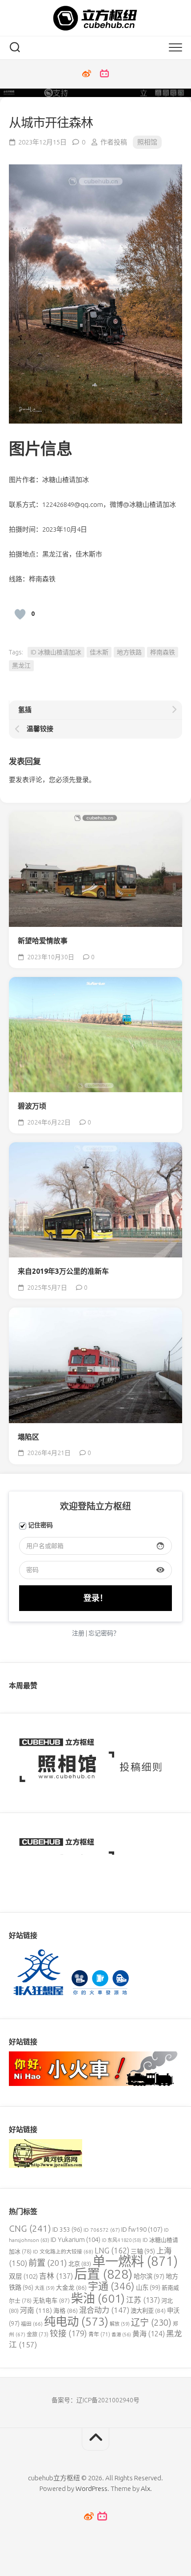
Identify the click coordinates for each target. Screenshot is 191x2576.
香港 (121, 2335)
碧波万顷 (32, 1106)
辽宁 (151, 2322)
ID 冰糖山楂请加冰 (56, 652)
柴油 (98, 2298)
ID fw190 (142, 2229)
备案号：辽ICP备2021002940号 (95, 2400)
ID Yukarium (76, 2239)
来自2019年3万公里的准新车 (63, 1271)
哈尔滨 (149, 2276)
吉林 (56, 2276)
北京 (80, 2264)
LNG (112, 2250)
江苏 (143, 2300)
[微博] (87, 74)
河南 (36, 2310)
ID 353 (67, 2230)
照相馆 (147, 142)
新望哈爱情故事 (43, 941)
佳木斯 (99, 652)
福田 (32, 2324)
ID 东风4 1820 (121, 2240)
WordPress (92, 2488)
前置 (48, 2263)
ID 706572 (102, 2230)
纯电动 (76, 2321)
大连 (45, 2288)
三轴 (143, 2251)
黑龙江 (21, 665)
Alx (145, 2488)
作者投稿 (114, 142)
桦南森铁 (163, 652)
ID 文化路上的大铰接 (63, 2251)
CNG (30, 2228)
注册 (78, 1633)
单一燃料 (135, 2261)
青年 (99, 2334)
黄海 (149, 2334)
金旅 (38, 2334)
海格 (66, 2311)
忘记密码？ (104, 1633)
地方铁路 (129, 652)
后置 (103, 2274)
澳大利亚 (148, 2311)
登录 (82, 780)
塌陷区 (28, 1437)
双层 (23, 2276)
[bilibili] (104, 74)
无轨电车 (51, 2300)
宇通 (111, 2286)
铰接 (68, 2333)
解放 (120, 2324)
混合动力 (104, 2310)
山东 (148, 2288)
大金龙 (71, 2288)
